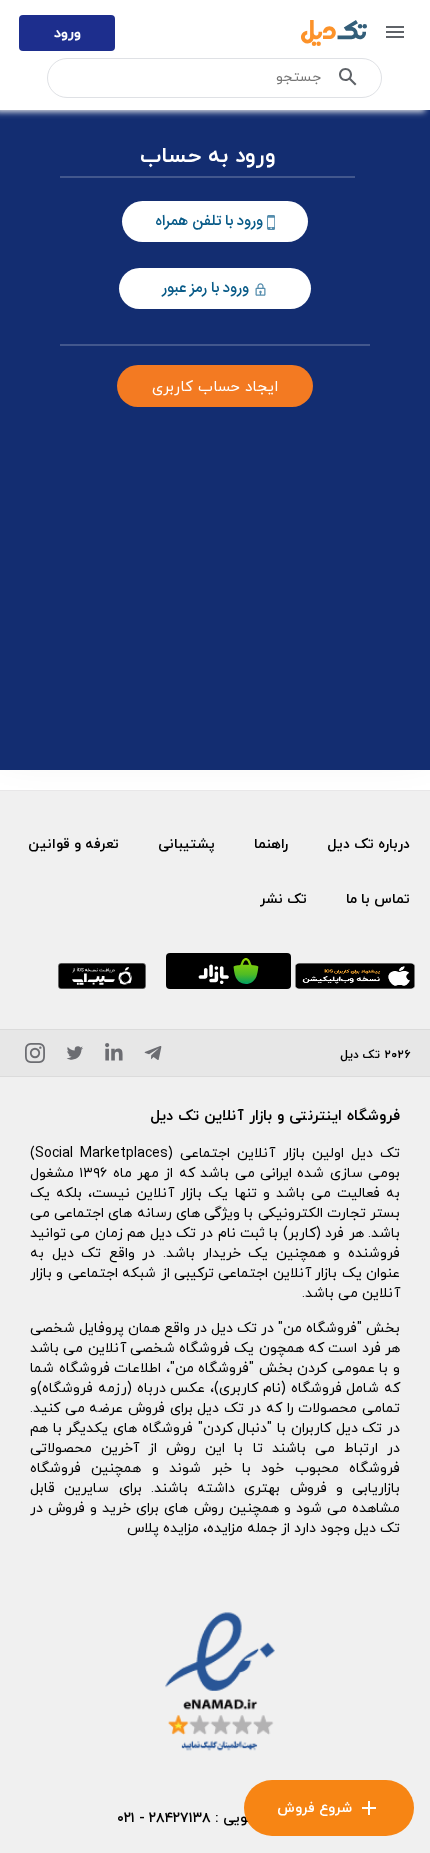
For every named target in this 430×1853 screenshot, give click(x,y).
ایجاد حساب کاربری (215, 386)
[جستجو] (348, 81)
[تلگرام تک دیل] (153, 1056)
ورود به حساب (208, 157)
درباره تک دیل (368, 843)
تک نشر (283, 898)
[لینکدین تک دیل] (114, 1056)
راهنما (271, 843)
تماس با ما (378, 898)
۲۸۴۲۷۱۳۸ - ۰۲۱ (164, 1817)
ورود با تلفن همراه (211, 221)
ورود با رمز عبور (207, 288)
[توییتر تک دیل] (75, 1056)
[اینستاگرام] (35, 1056)
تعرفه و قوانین (73, 843)
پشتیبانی (186, 843)
